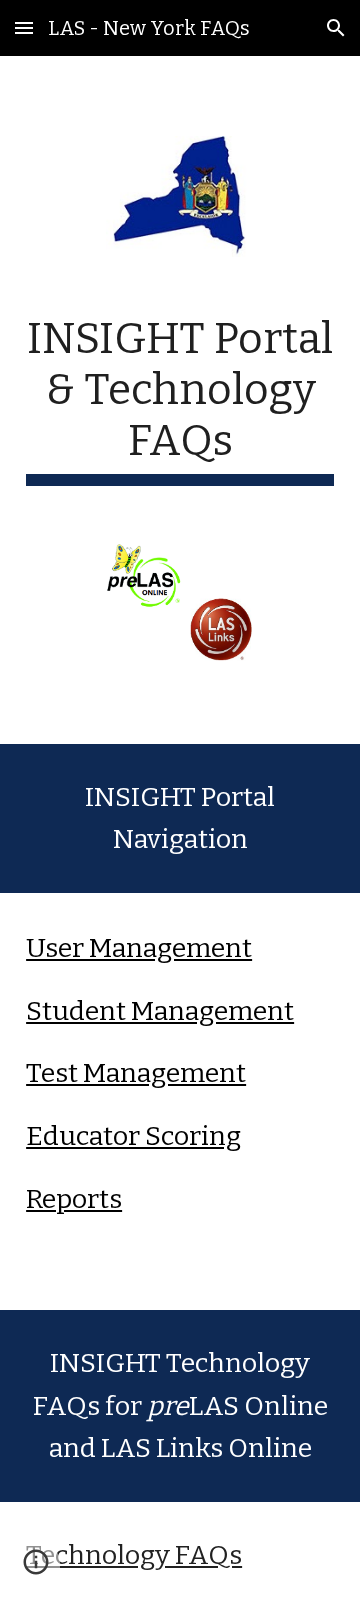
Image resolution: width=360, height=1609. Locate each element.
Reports (74, 1199)
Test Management (136, 1073)
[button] (24, 27)
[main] (180, 400)
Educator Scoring (133, 1136)
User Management (139, 948)
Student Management (160, 1011)
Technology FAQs (134, 1555)
